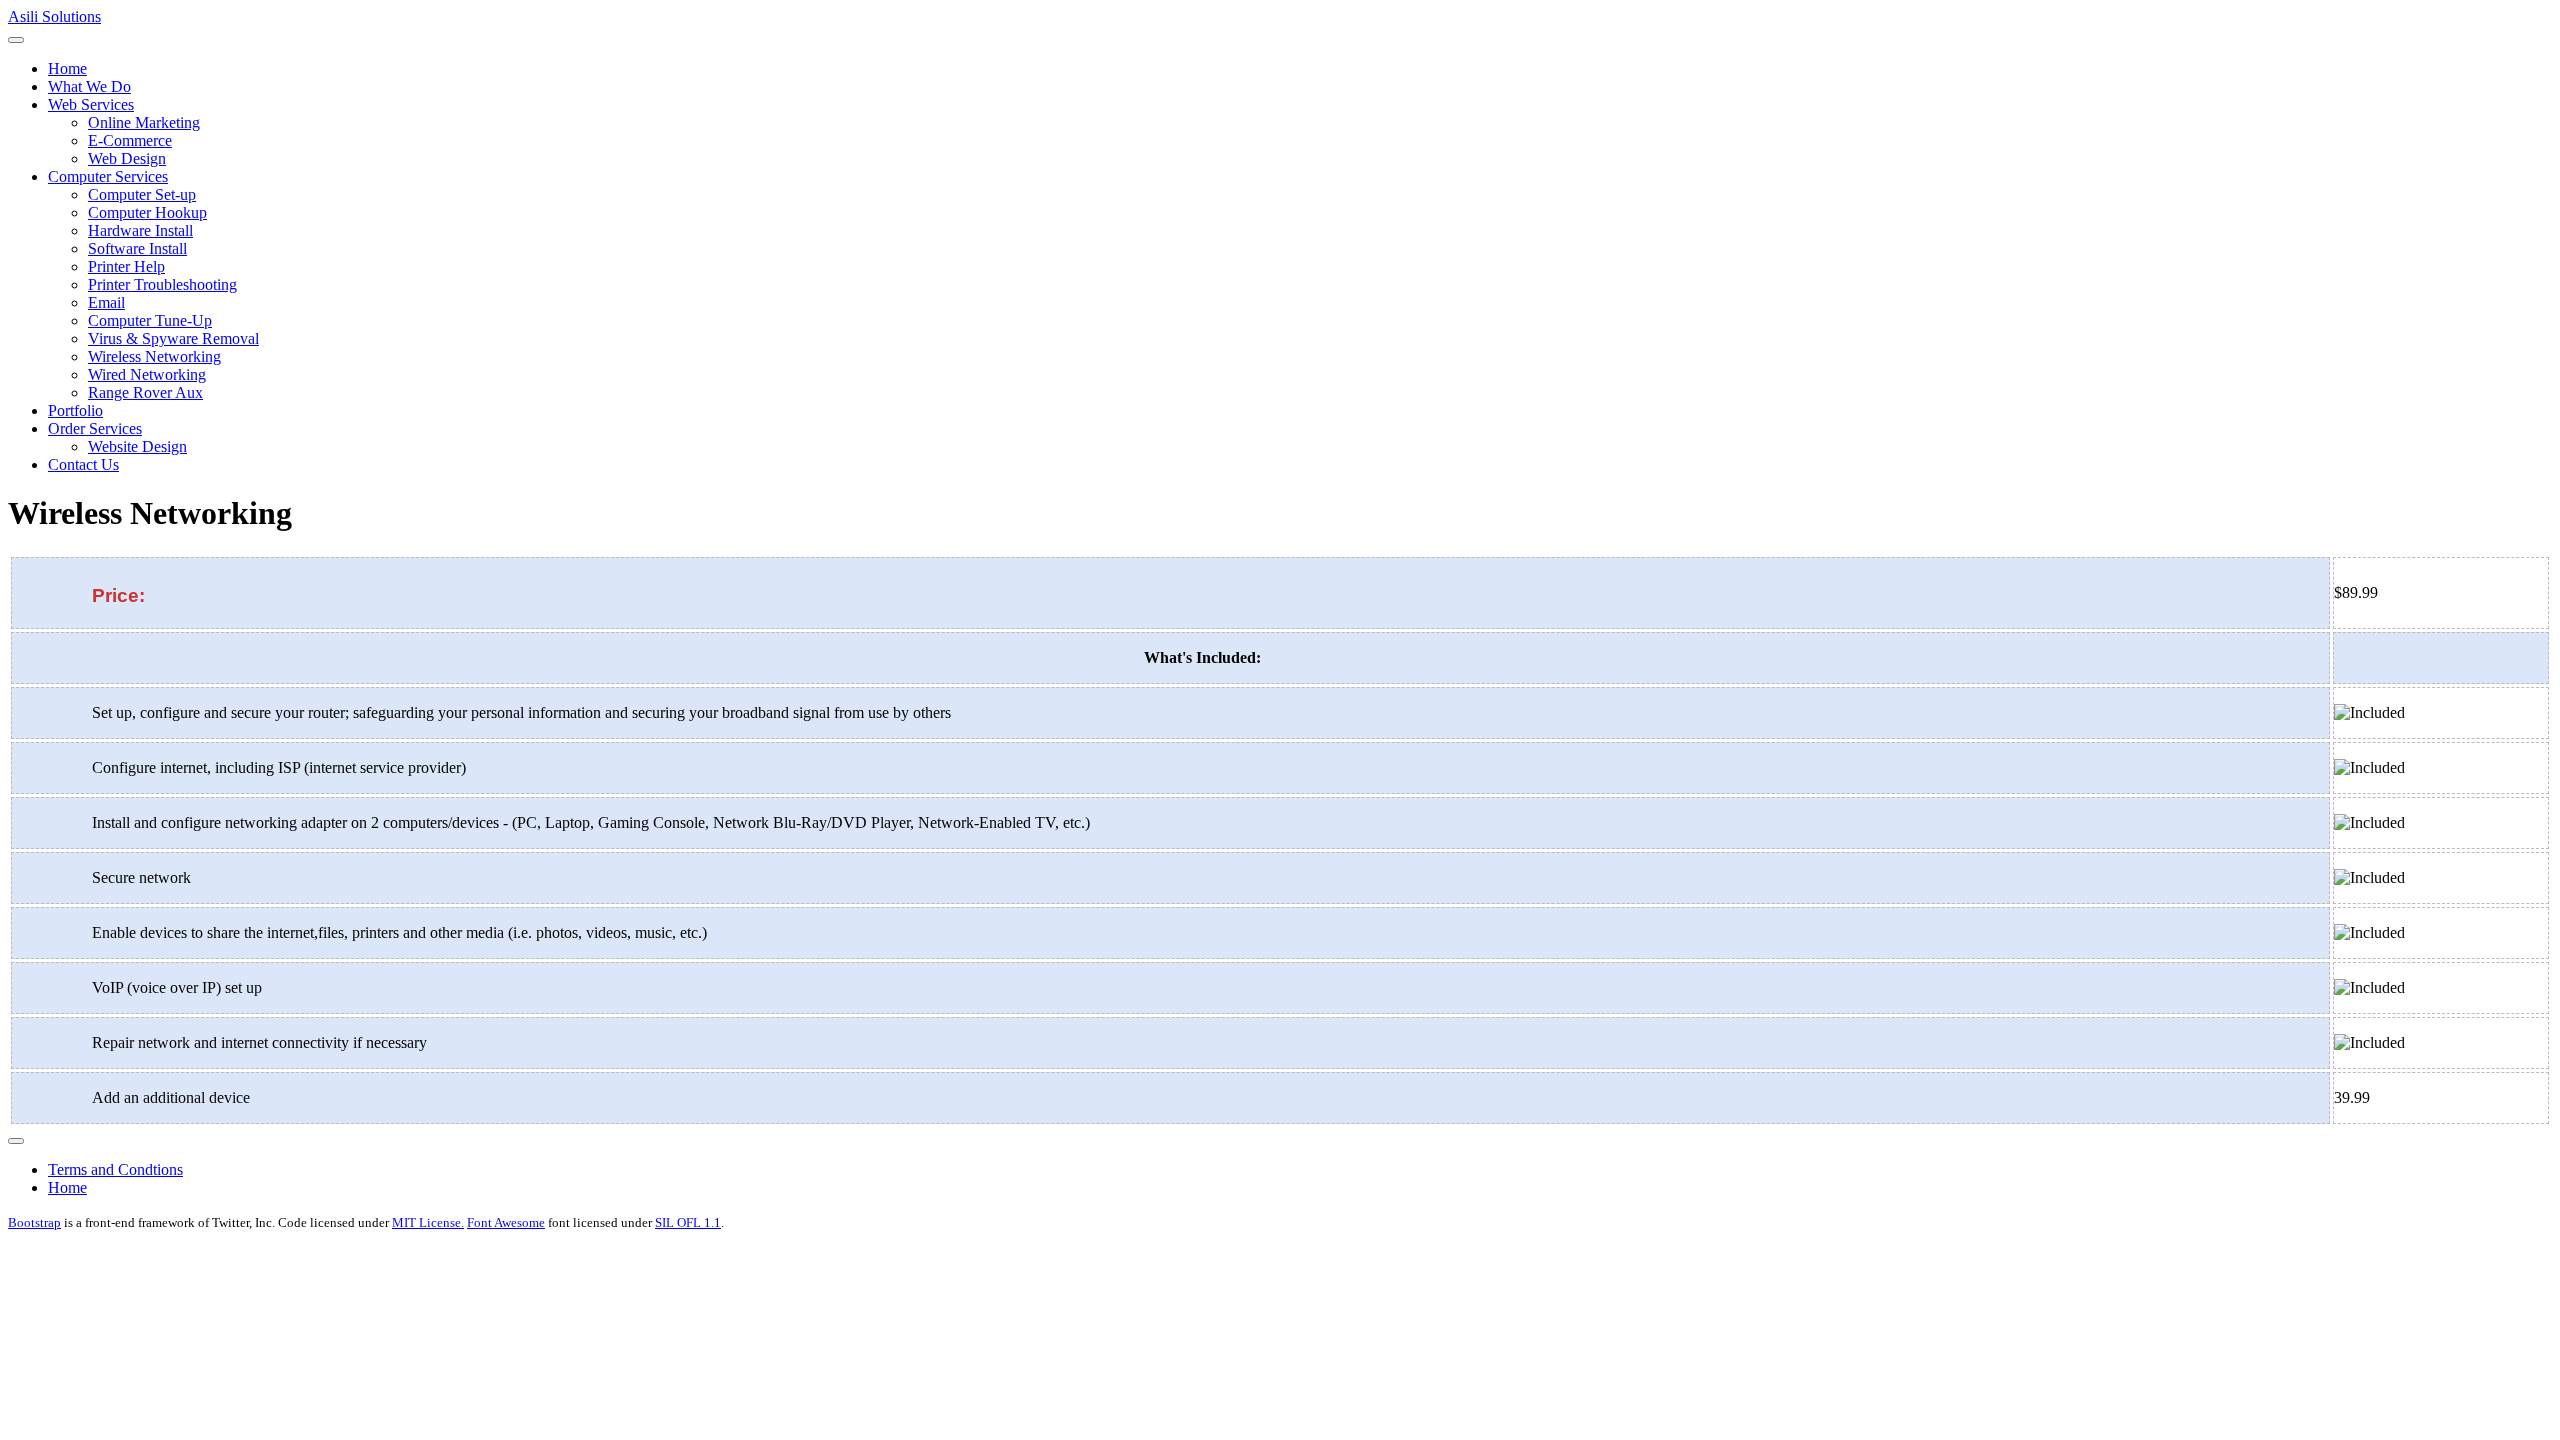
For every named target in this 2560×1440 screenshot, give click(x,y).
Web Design (127, 158)
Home (67, 68)
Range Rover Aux (145, 392)
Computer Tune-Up (150, 320)
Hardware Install (140, 230)
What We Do (89, 86)
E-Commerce (130, 140)
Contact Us (83, 464)
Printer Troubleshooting (162, 284)
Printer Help (126, 266)
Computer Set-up (142, 194)
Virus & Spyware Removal (173, 338)
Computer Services (108, 176)
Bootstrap (34, 1222)
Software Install (137, 248)
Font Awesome (506, 1222)
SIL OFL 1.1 (688, 1222)
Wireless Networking (154, 356)
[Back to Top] (16, 1141)
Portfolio (75, 410)
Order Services (95, 428)
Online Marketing (144, 122)
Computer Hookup (147, 212)
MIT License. (428, 1222)
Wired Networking (147, 374)
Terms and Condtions (115, 1169)
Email (106, 302)
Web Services (91, 104)
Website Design (137, 446)
